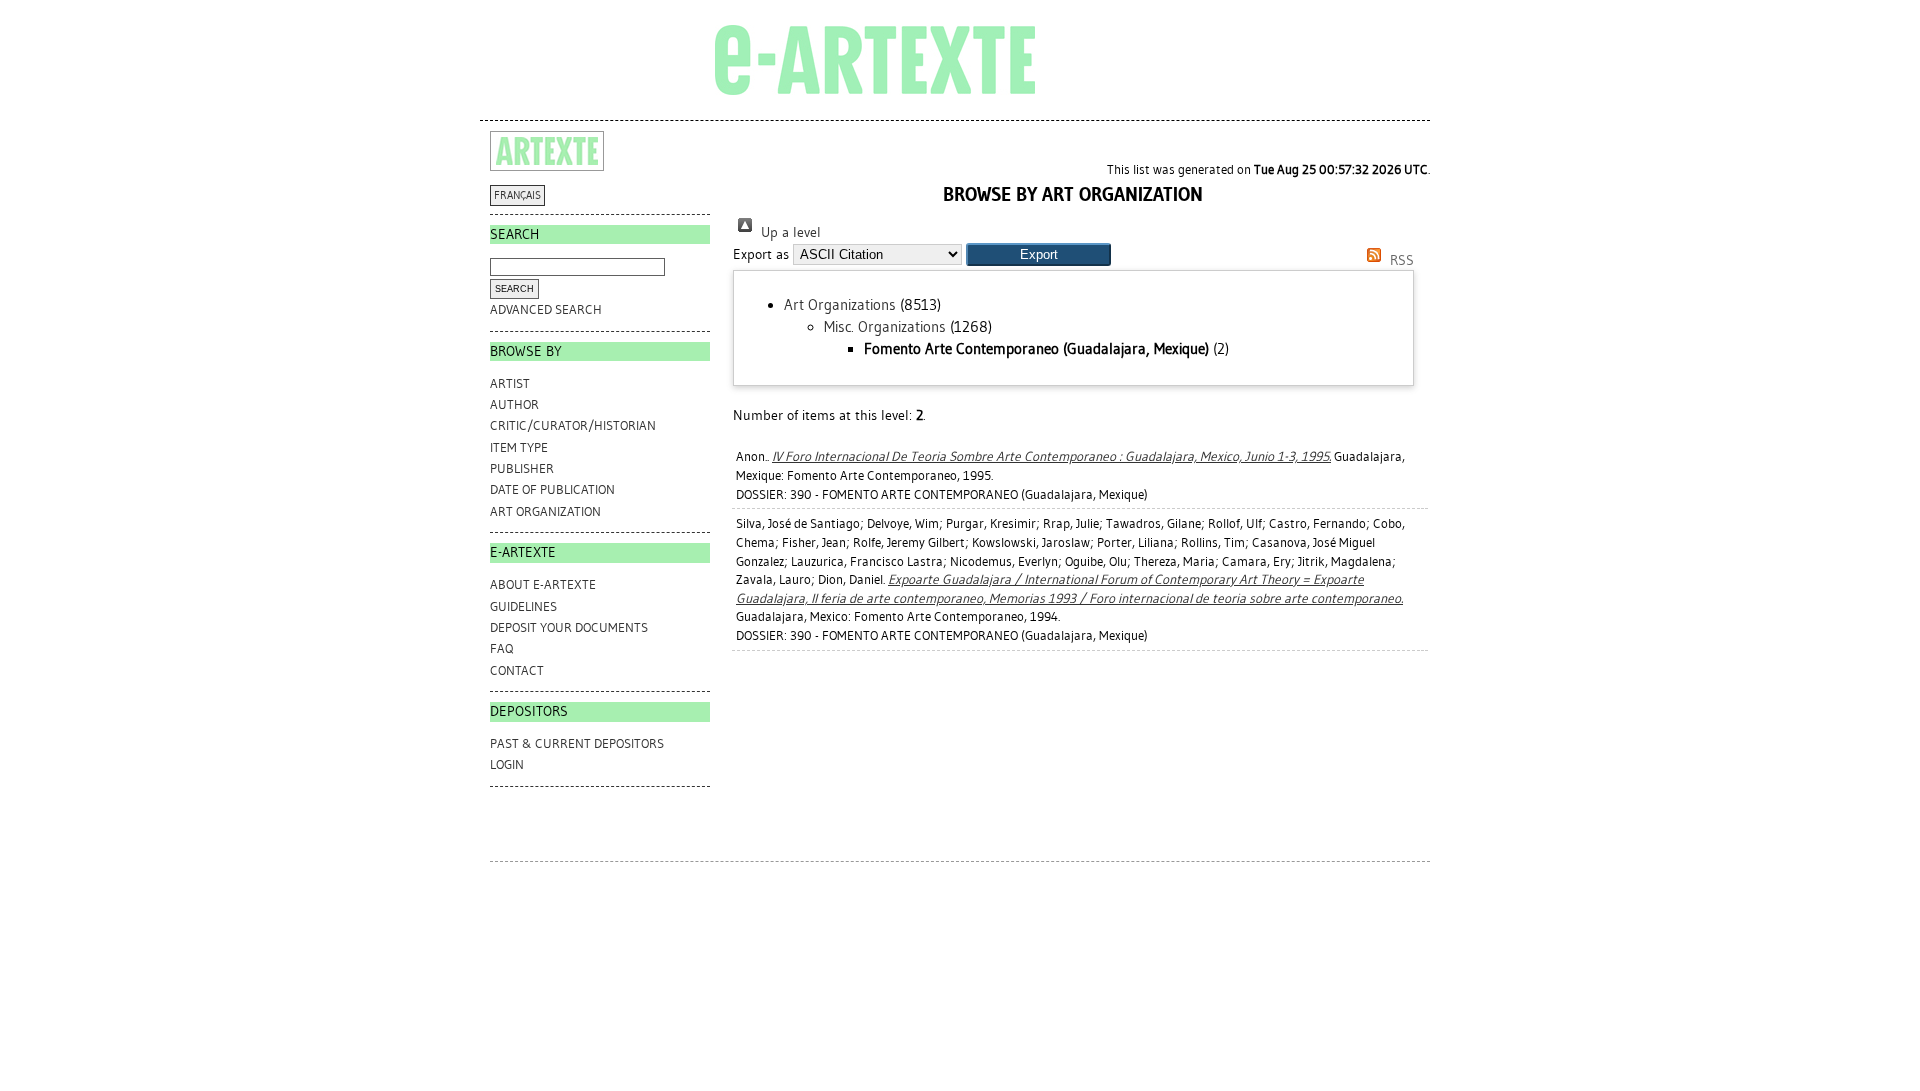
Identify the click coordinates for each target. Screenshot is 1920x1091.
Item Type (519, 447)
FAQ (501, 648)
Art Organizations (840, 305)
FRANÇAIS (517, 195)
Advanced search (546, 309)
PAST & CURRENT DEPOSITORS (577, 743)
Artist (510, 383)
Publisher (522, 468)
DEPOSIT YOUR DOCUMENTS (569, 627)
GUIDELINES (523, 606)
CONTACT (517, 670)
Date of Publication (552, 489)
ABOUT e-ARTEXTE (543, 584)
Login (507, 764)
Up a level (789, 232)
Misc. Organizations (885, 327)
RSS (1400, 260)
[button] (1038, 254)
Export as (761, 254)
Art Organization (545, 511)
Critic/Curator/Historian (573, 425)
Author (514, 404)
